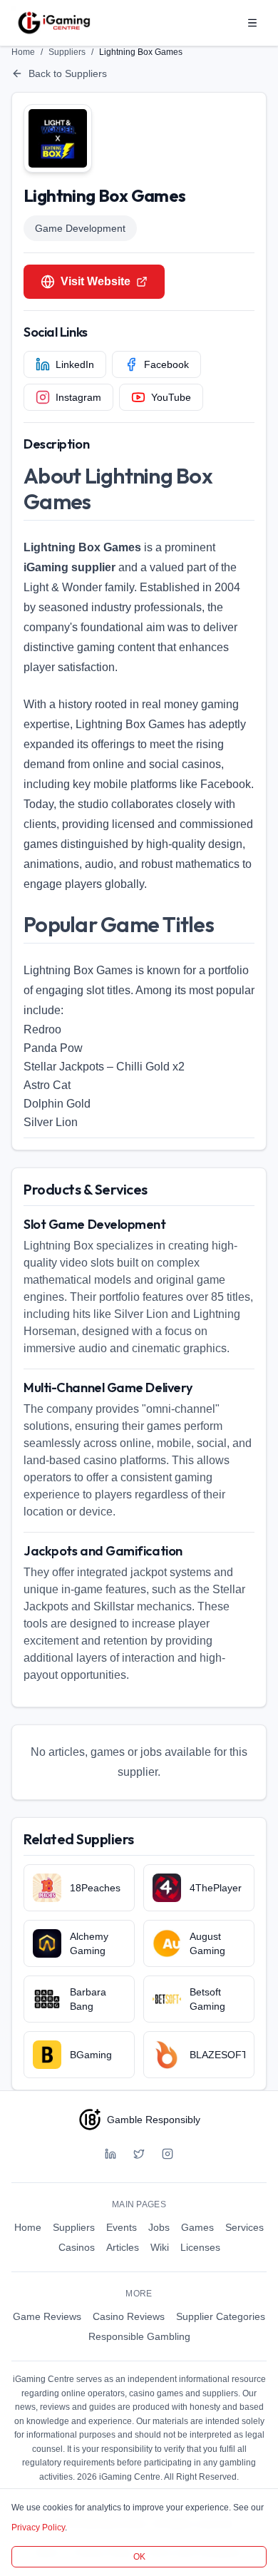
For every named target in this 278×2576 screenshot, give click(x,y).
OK (139, 2557)
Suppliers (67, 52)
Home (23, 52)
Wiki (160, 2247)
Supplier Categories (221, 2316)
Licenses (200, 2247)
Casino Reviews (129, 2316)
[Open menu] (252, 23)
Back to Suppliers (68, 73)
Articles (123, 2247)
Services (244, 2227)
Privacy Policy (38, 2528)
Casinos (77, 2247)
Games (197, 2227)
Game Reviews (47, 2316)
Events (122, 2227)
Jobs (159, 2227)
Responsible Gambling (139, 2336)
